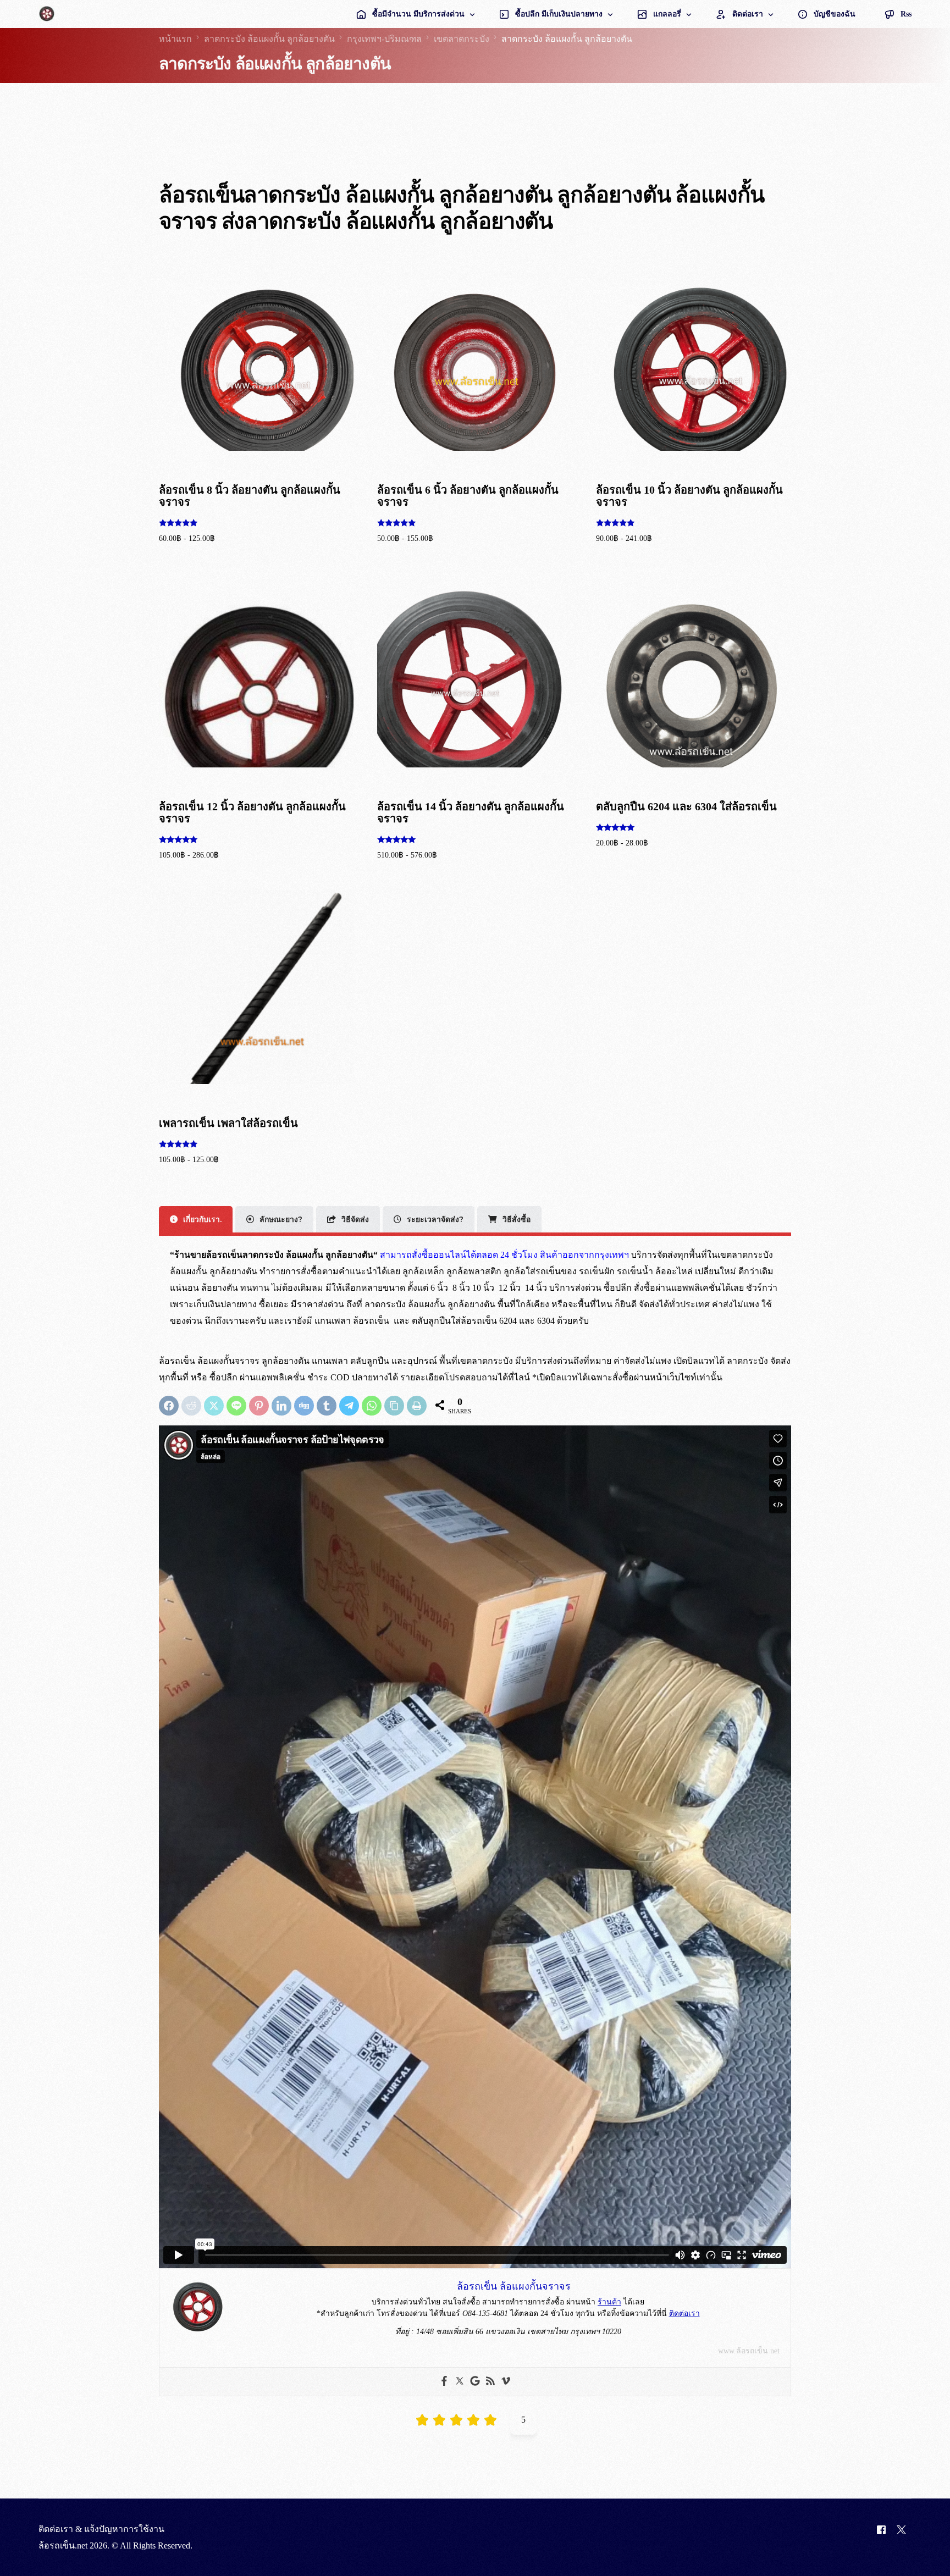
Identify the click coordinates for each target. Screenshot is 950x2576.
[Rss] (490, 2382)
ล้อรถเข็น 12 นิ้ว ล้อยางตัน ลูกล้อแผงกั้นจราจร (148, 2533)
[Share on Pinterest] (259, 1406)
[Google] (475, 2382)
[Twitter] (460, 2382)
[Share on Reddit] (191, 1406)
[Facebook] (444, 2382)
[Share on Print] (417, 1406)
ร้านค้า (609, 2302)
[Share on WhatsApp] (372, 1406)
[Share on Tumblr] (327, 1406)
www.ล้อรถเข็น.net (749, 2351)
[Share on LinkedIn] (281, 1406)
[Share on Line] (236, 1406)
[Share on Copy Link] (394, 1406)
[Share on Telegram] (349, 1406)
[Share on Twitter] (214, 1406)
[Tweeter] (901, 2538)
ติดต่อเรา (684, 2314)
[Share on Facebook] (169, 1406)
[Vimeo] (506, 2382)
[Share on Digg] (304, 1406)
